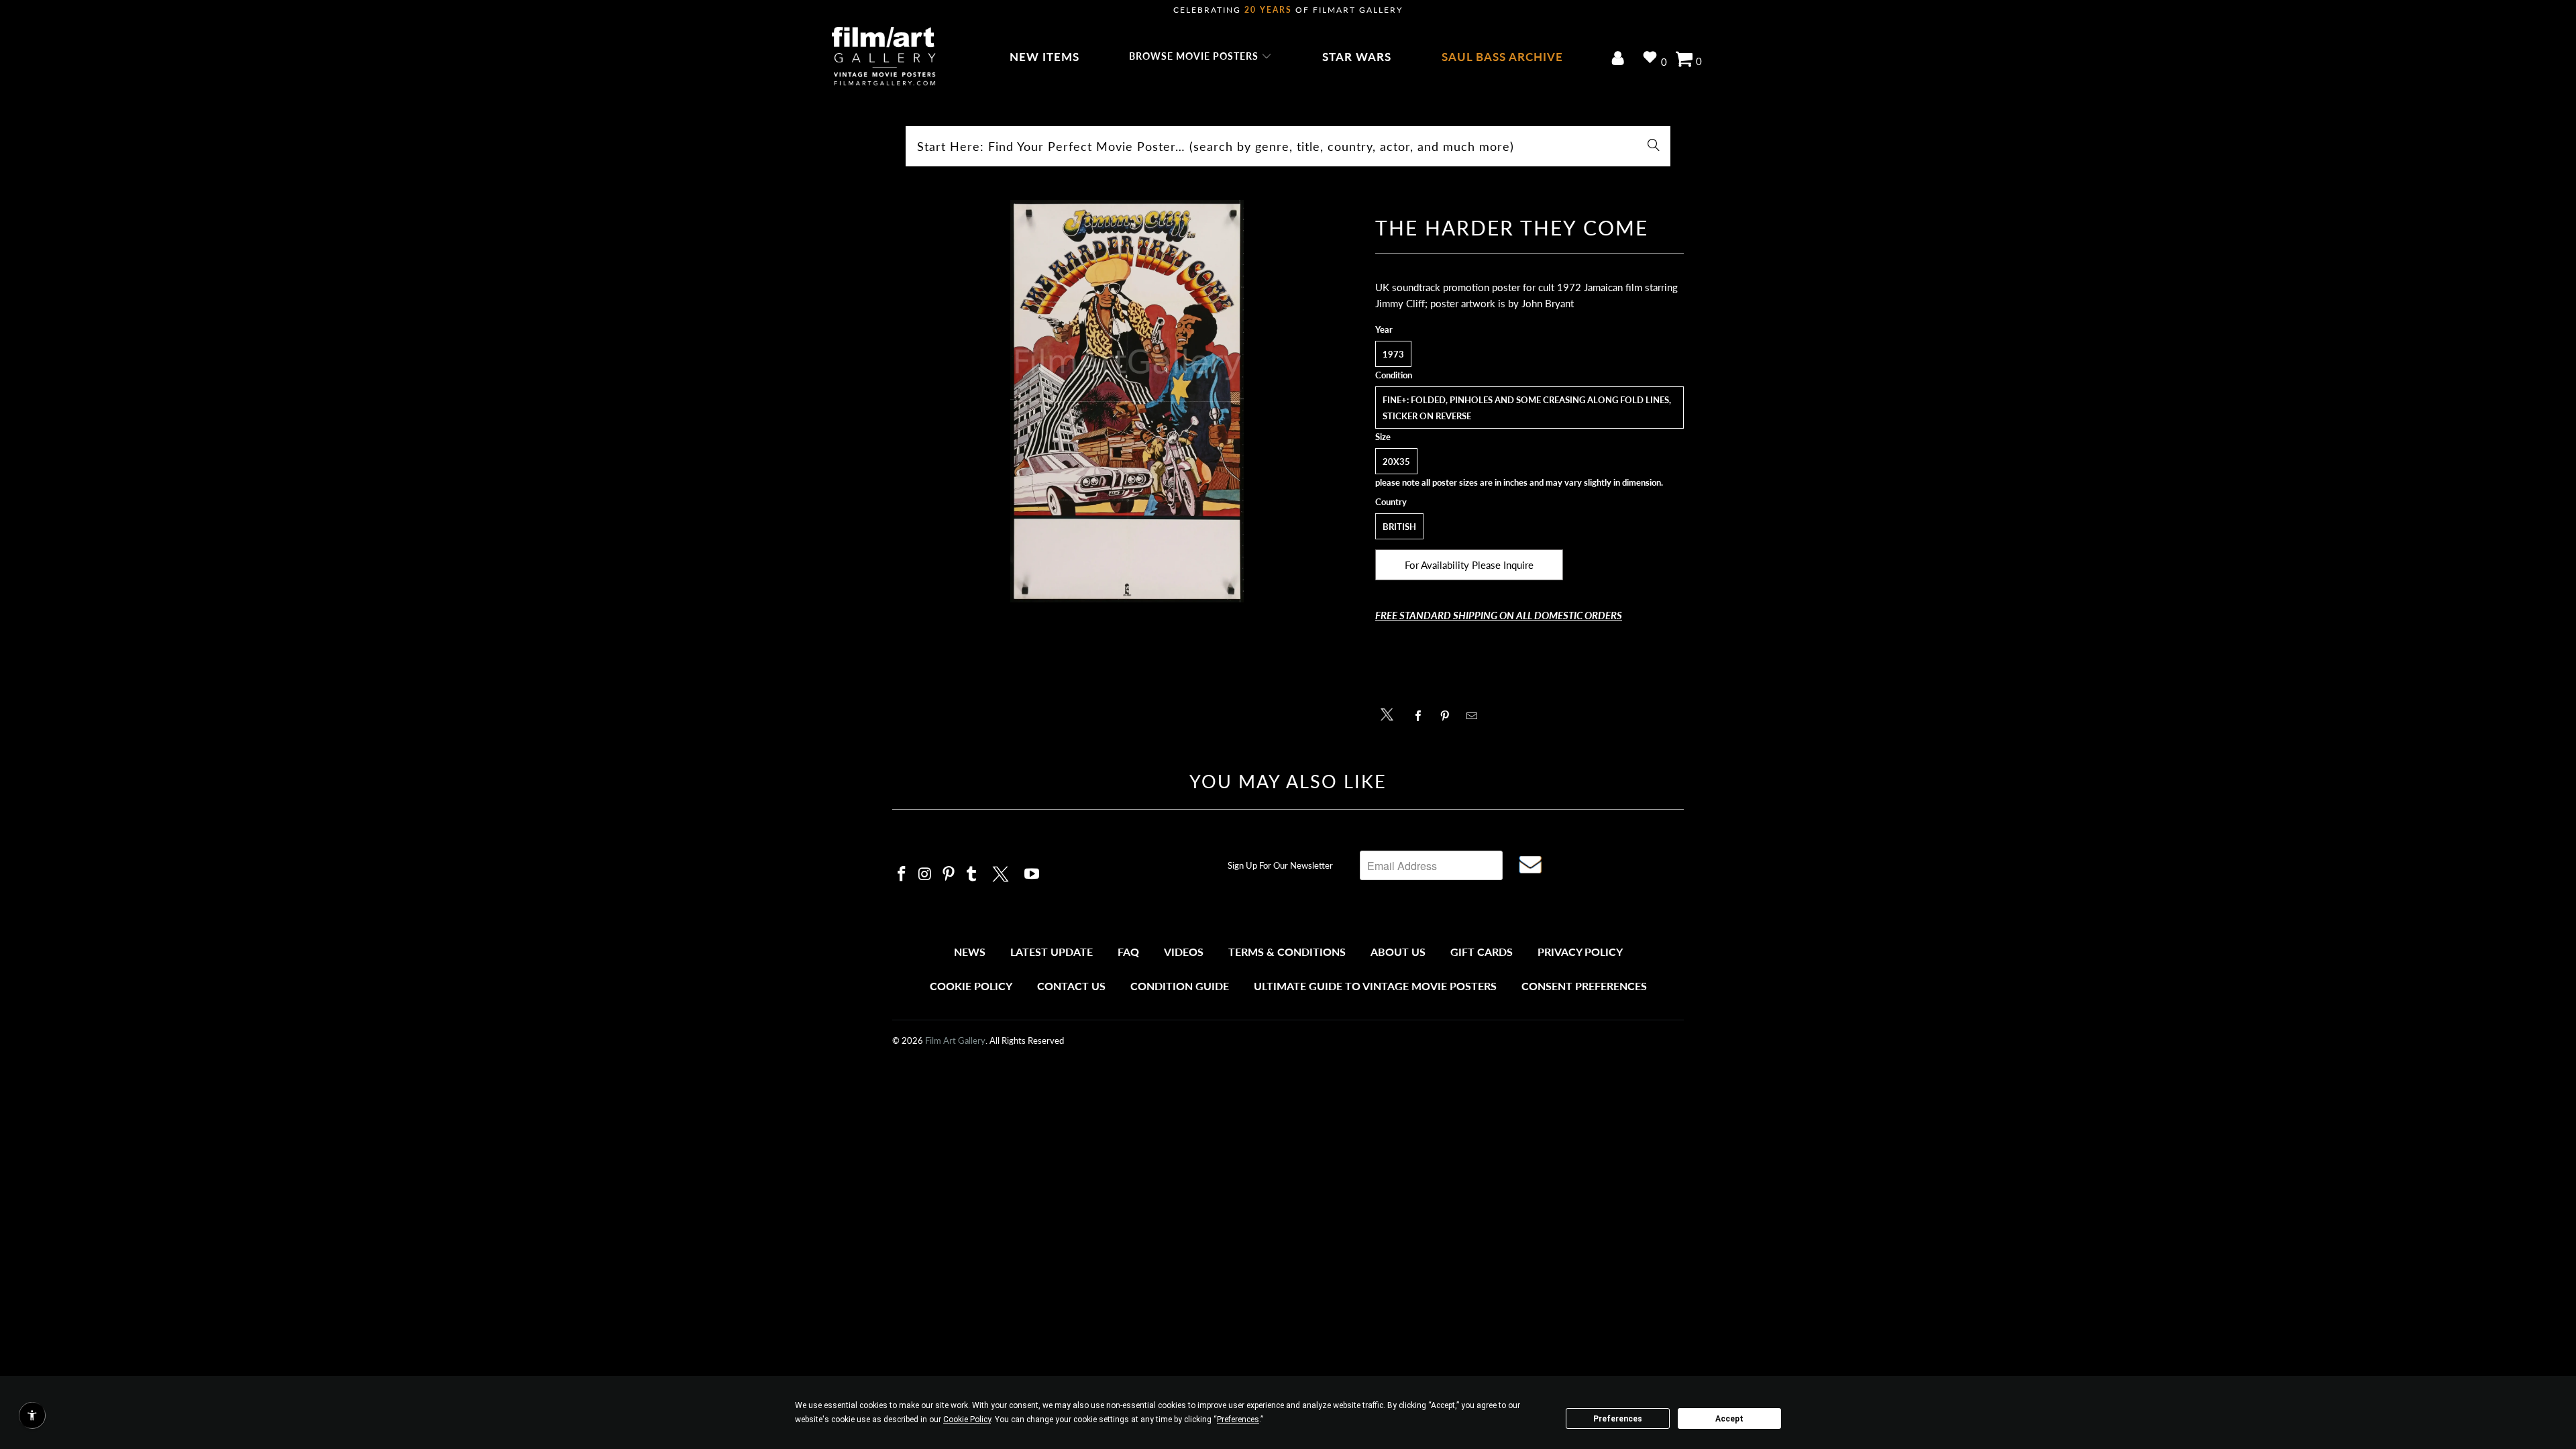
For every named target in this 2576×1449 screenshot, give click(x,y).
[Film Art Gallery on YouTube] (1032, 874)
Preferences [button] (1238, 1419)
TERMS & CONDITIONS (1287, 952)
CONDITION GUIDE (1180, 986)
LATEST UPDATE (1052, 952)
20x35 (1396, 462)
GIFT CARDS (1482, 952)
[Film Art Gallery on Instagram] (926, 874)
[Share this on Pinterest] (1449, 716)
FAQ (1128, 952)
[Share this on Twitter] (1390, 713)
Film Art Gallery (955, 1040)
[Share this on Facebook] (1422, 716)
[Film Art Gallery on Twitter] (1002, 872)
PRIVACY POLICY (1580, 952)
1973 (1393, 354)
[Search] (1654, 146)
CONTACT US (1071, 986)
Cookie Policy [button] (967, 1419)
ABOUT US (1398, 952)
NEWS (970, 952)
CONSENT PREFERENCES (1584, 986)
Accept (1729, 1419)
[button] (1200, 57)
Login (1620, 59)
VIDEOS (1184, 952)
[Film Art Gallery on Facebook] (902, 874)
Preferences (1618, 1419)
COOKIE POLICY (971, 986)
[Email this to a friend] (1475, 716)
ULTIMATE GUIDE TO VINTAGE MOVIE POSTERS (1375, 986)
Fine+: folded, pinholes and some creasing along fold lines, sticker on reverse (1527, 408)
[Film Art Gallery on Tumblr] (972, 874)
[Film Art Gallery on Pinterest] (949, 874)
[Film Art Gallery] (884, 57)
